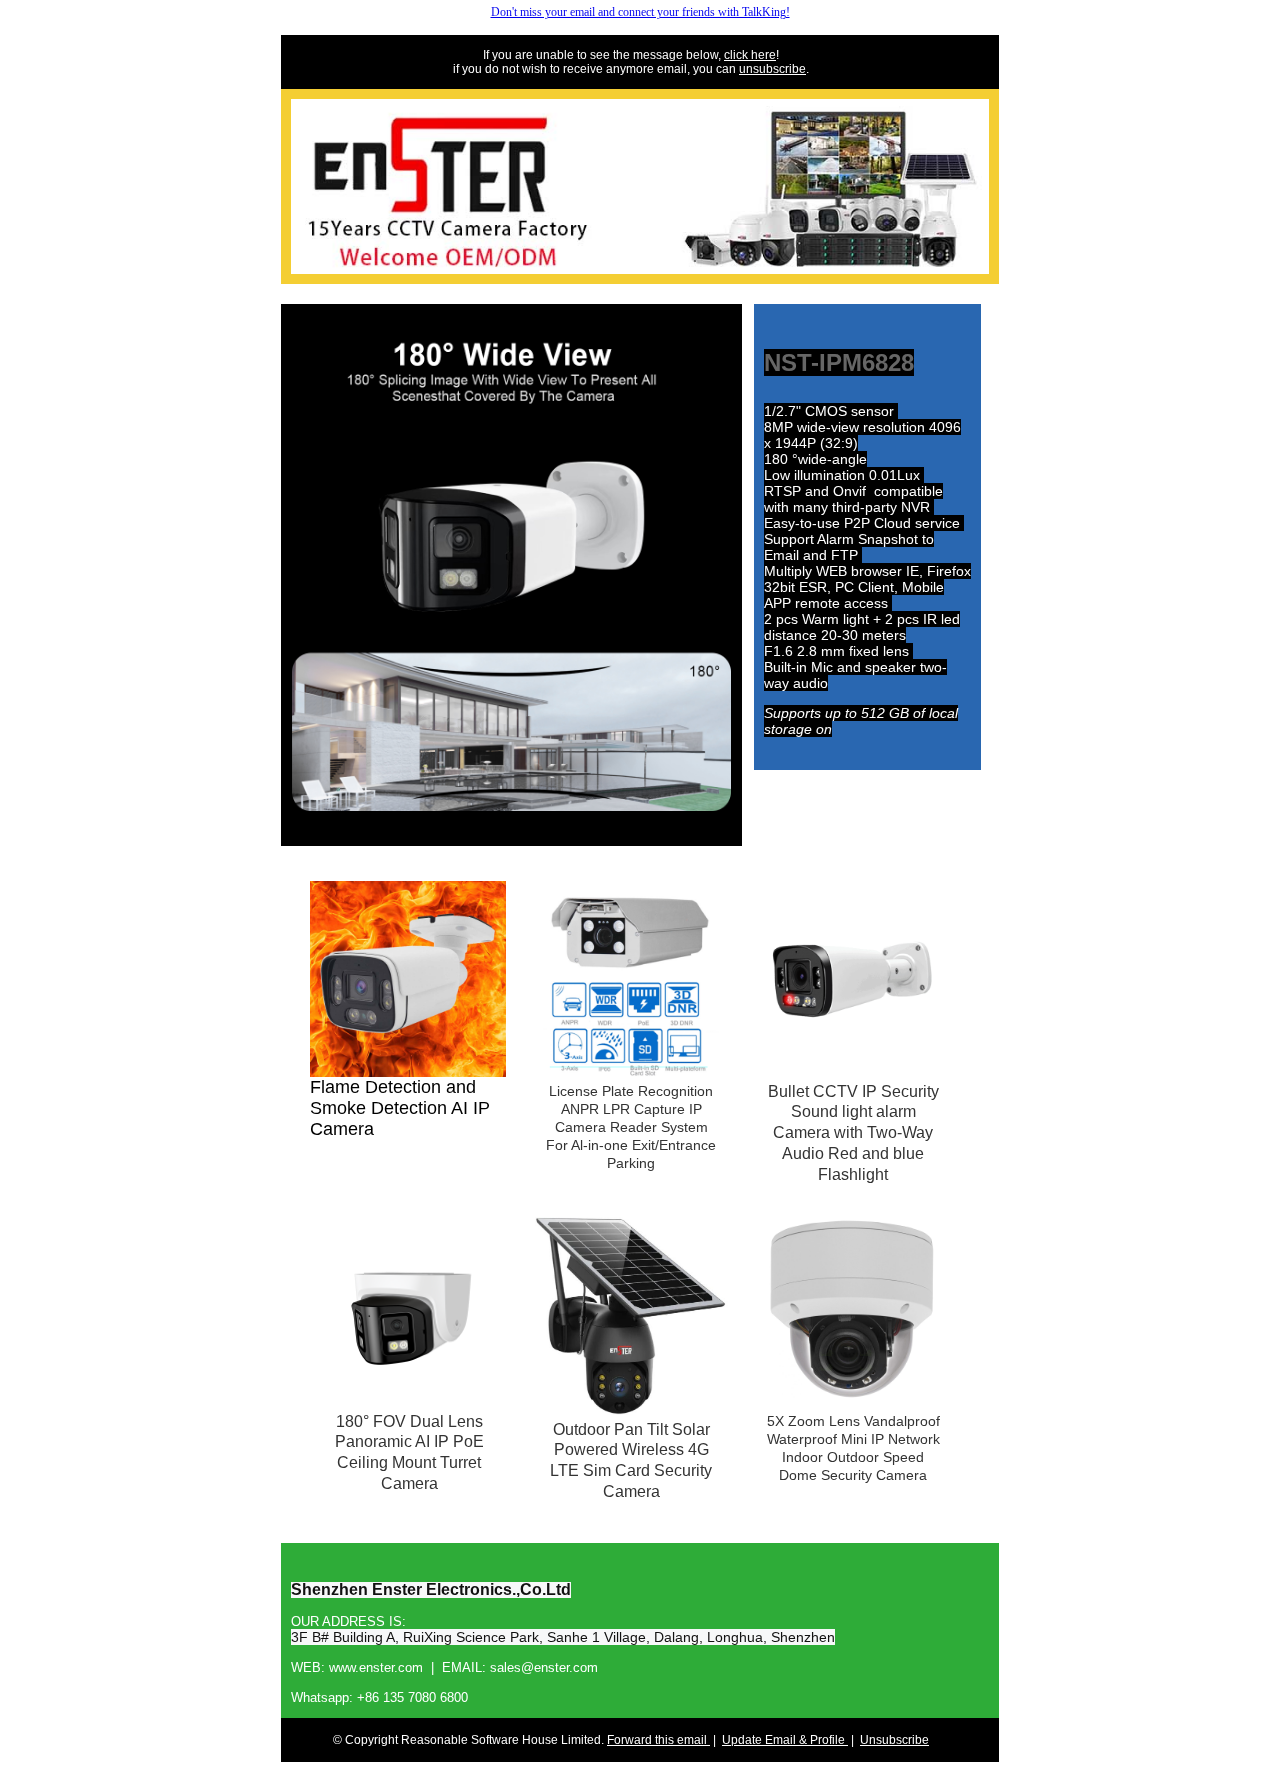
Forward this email (658, 1740)
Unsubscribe (894, 1740)
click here (750, 55)
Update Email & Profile (785, 1740)
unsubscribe (772, 69)
